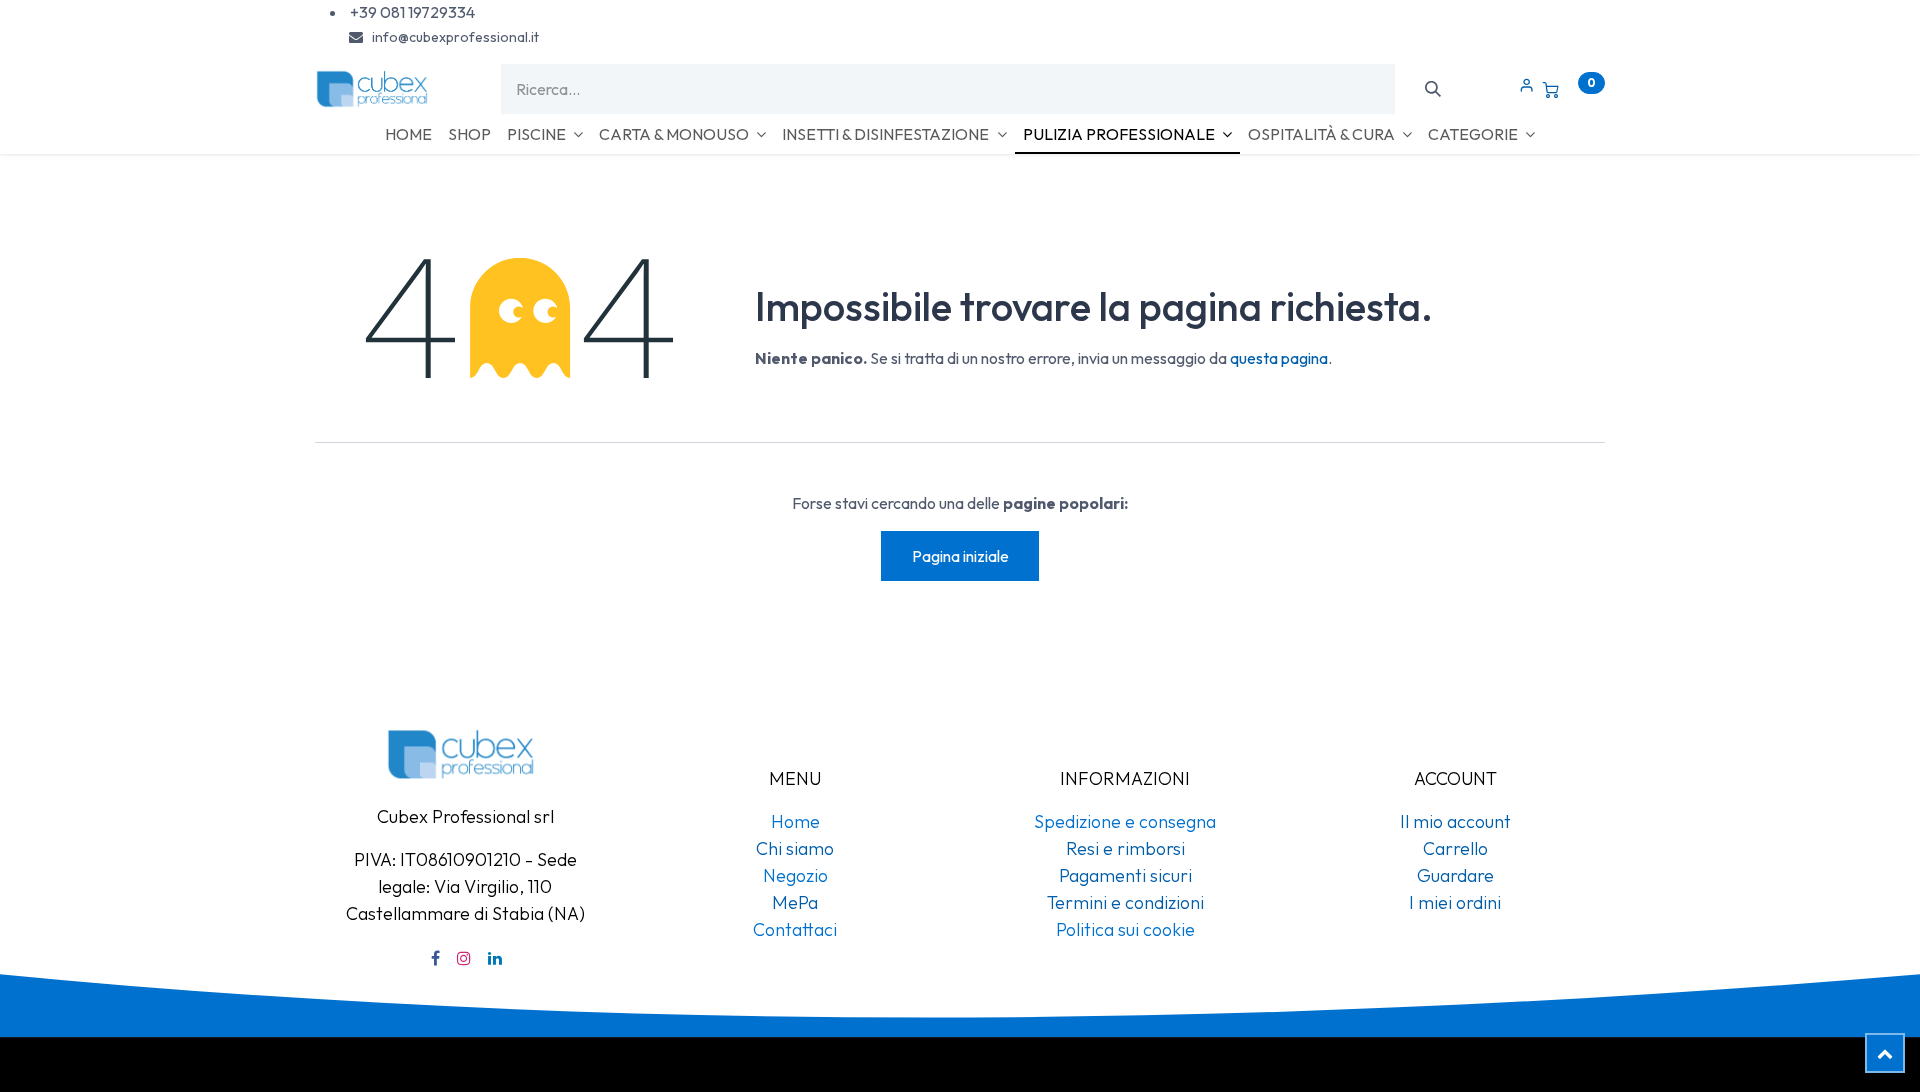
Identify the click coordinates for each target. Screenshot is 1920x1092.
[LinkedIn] (495, 958)
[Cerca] (1432, 89)
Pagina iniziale (960, 556)
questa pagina (1279, 358)
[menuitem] (408, 134)
